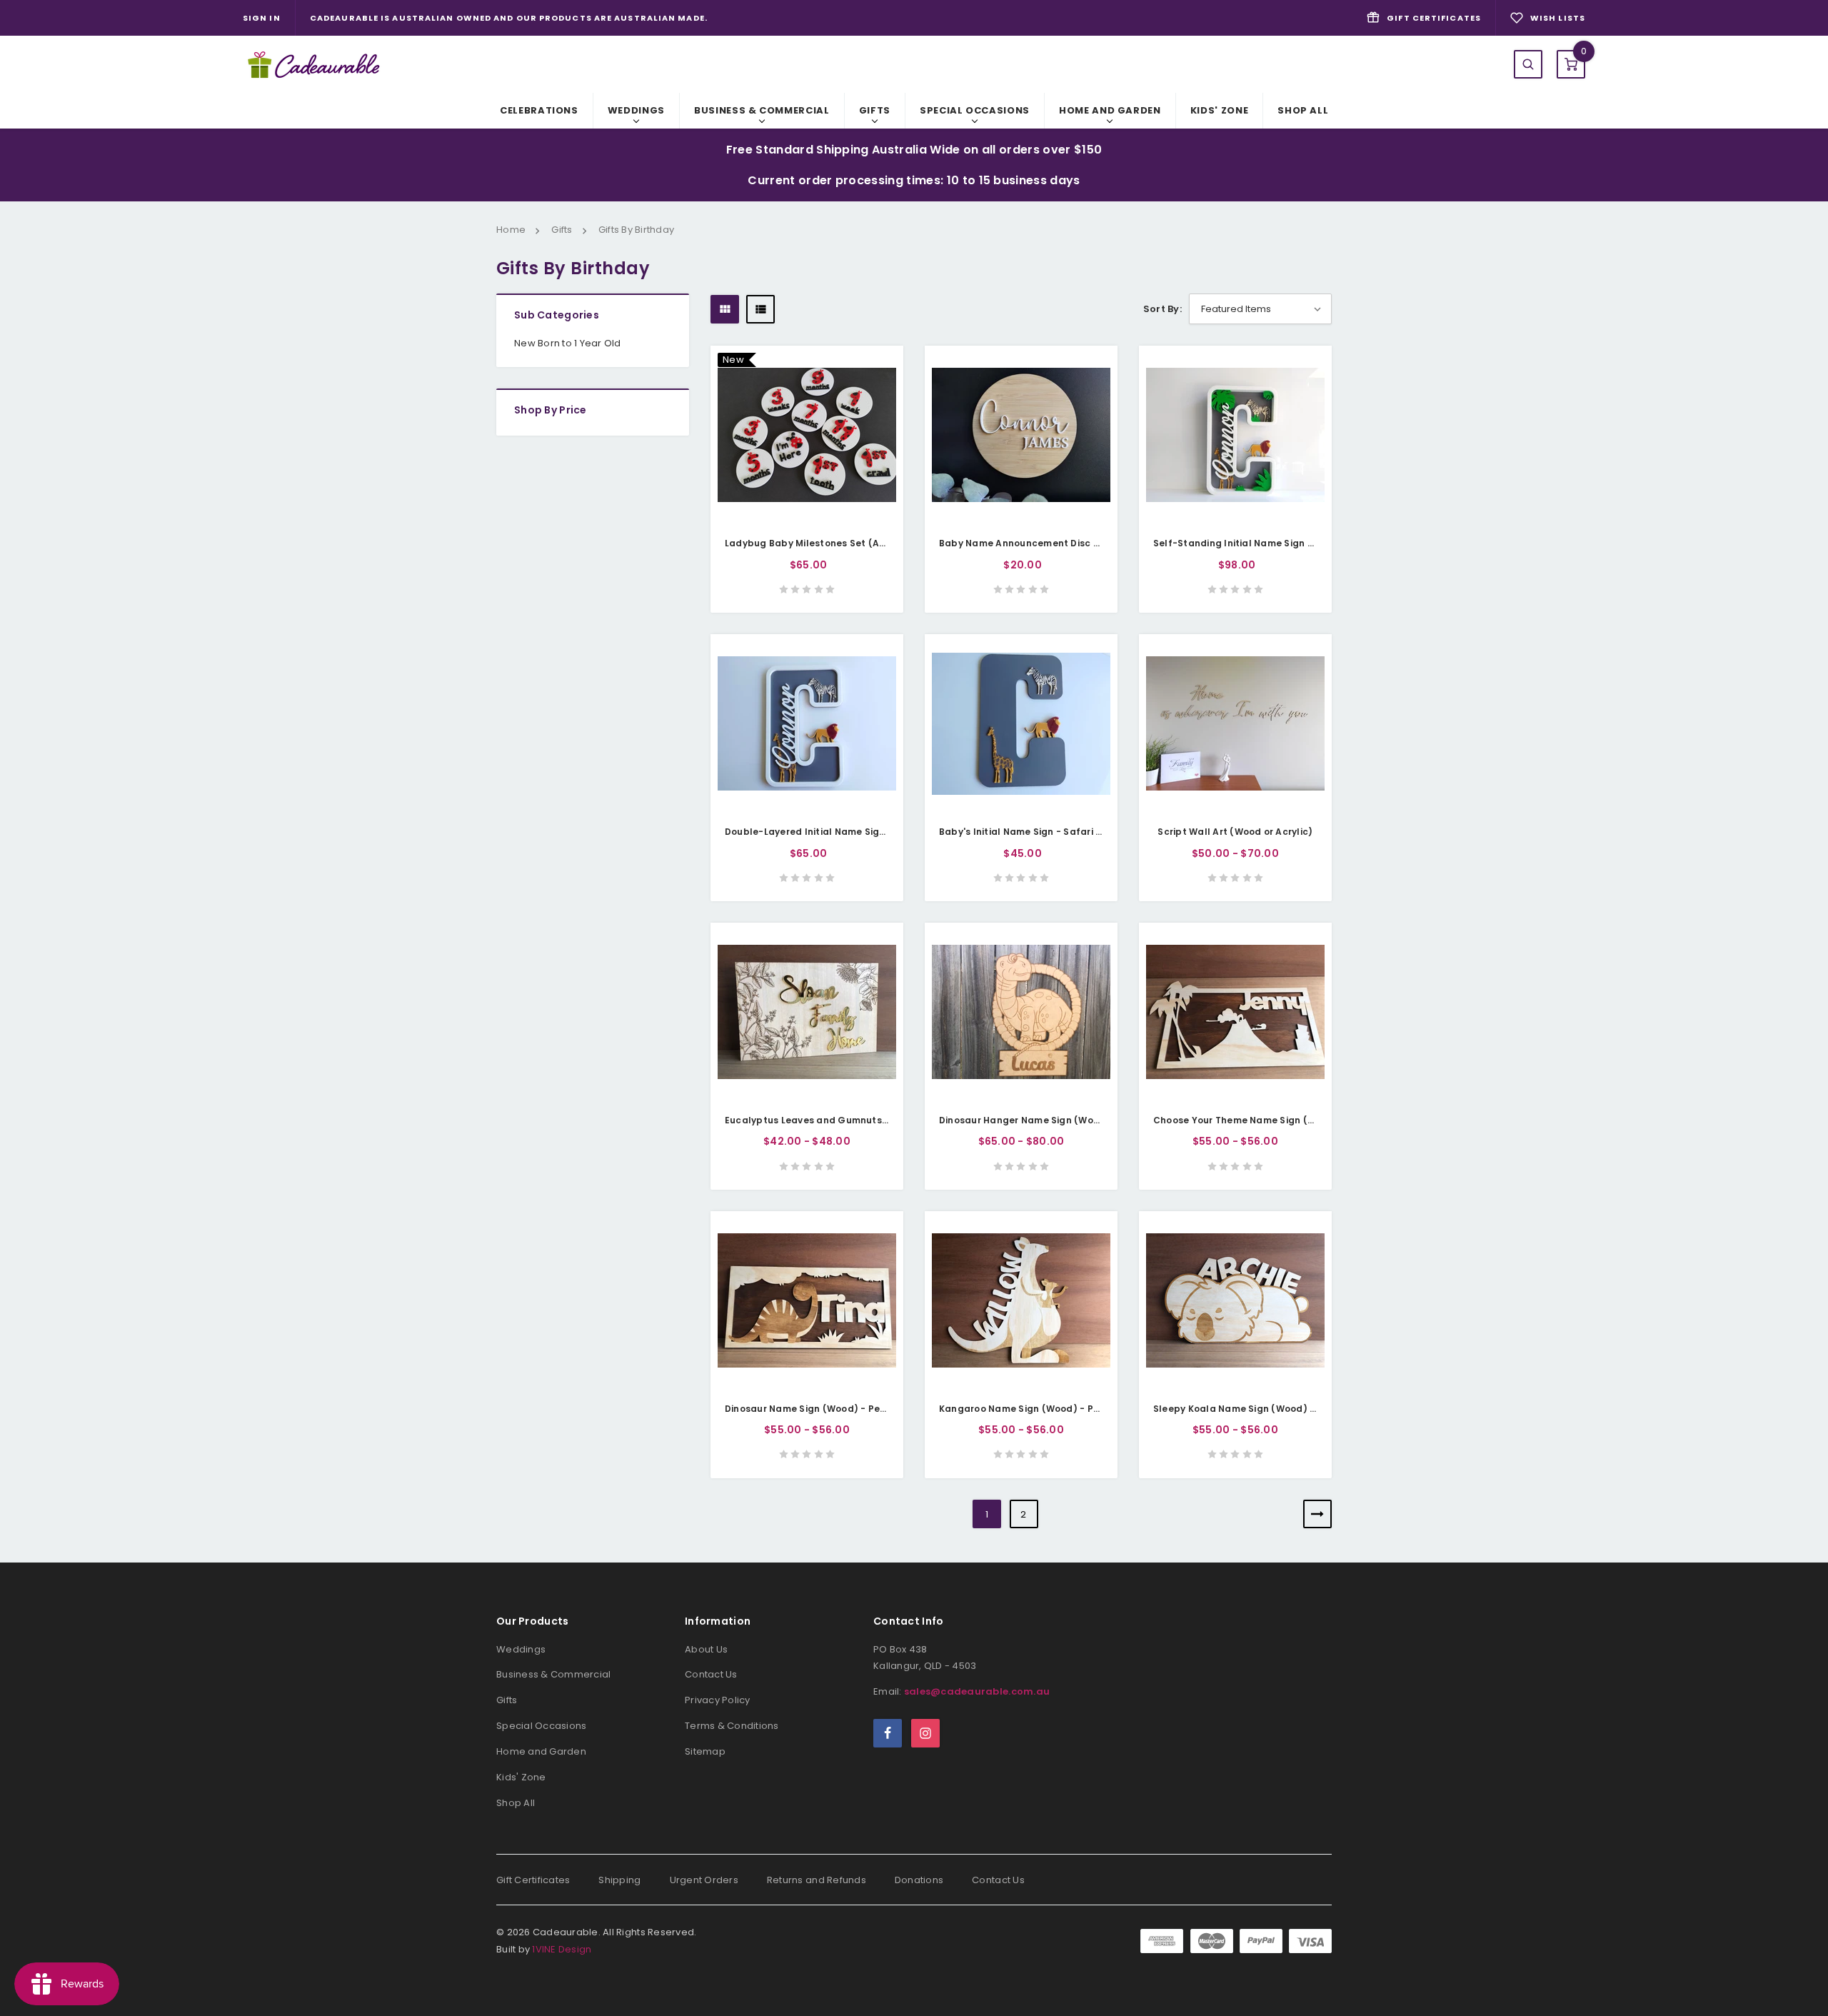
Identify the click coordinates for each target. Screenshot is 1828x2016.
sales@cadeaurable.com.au (977, 1691)
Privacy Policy (718, 1700)
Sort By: (1162, 309)
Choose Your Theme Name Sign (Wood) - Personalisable (1287, 1120)
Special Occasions (975, 110)
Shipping (619, 1880)
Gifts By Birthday (636, 230)
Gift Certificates (533, 1880)
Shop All (1303, 110)
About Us (706, 1649)
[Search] (1528, 64)
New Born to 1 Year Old (568, 343)
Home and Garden (1110, 110)
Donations (919, 1880)
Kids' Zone (1220, 110)
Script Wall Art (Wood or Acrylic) (1235, 832)
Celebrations (539, 110)
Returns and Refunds (817, 1880)
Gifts (875, 110)
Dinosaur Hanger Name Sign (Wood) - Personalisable (1065, 1120)
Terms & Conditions (732, 1726)
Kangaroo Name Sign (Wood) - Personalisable (1049, 1409)
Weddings (636, 110)
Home (511, 230)
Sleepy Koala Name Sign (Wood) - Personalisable (1271, 1409)
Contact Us (711, 1674)
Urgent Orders (704, 1880)
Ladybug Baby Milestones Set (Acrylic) (817, 543)
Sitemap (705, 1751)
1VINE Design (562, 1949)
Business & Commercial (762, 110)
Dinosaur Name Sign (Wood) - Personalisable (832, 1409)
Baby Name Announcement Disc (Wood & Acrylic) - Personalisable (1097, 543)
